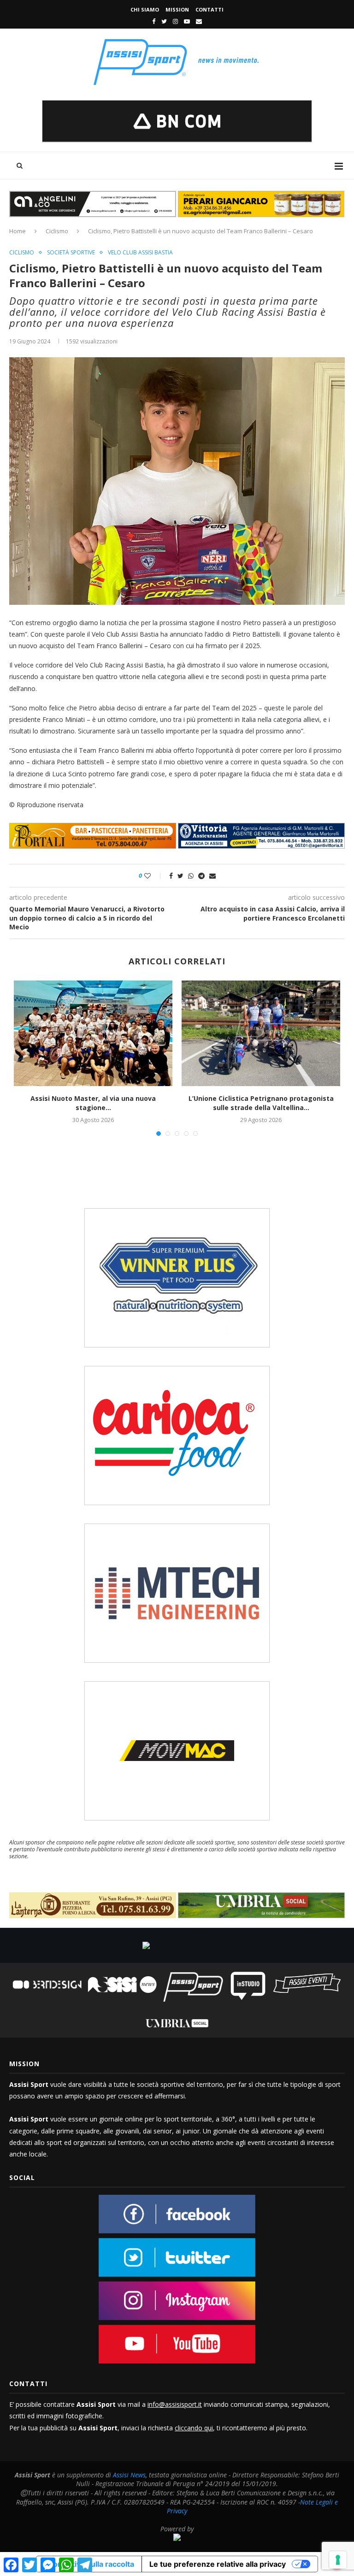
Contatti (209, 9)
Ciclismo (57, 231)
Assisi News (129, 2475)
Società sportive (71, 253)
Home (18, 231)
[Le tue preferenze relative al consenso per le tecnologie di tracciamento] (338, 2560)
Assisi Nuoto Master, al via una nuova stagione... (93, 1103)
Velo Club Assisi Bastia (140, 253)
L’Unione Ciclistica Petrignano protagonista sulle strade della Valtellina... (261, 1103)
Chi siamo (145, 9)
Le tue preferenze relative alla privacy (218, 2564)
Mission (177, 9)
